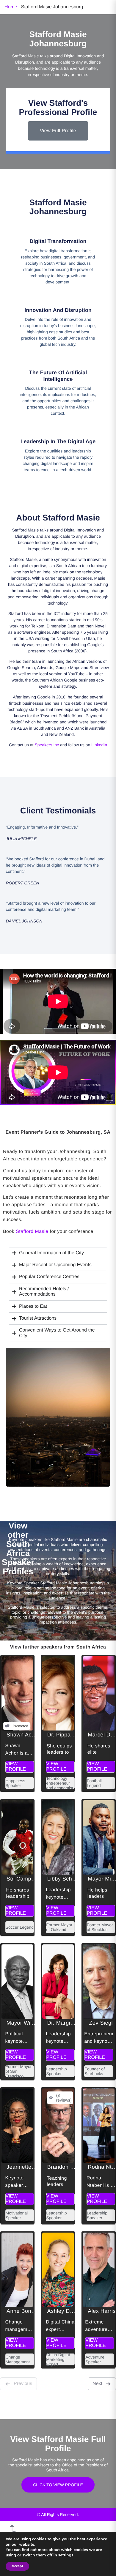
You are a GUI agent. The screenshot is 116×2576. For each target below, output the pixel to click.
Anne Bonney (23, 2311)
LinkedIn (99, 745)
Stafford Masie (32, 1232)
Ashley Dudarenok (70, 2311)
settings (66, 2555)
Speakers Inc (47, 745)
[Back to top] (13, 2528)
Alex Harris (102, 2311)
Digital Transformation (58, 241)
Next (97, 2384)
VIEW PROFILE (16, 1767)
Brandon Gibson (68, 2167)
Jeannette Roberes (30, 2167)
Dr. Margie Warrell (70, 2023)
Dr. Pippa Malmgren (72, 1735)
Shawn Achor (23, 1735)
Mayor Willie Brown (31, 2023)
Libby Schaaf (64, 1879)
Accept (17, 2566)
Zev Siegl (101, 2023)
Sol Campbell (23, 1879)
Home (11, 7)
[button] (58, 1253)
